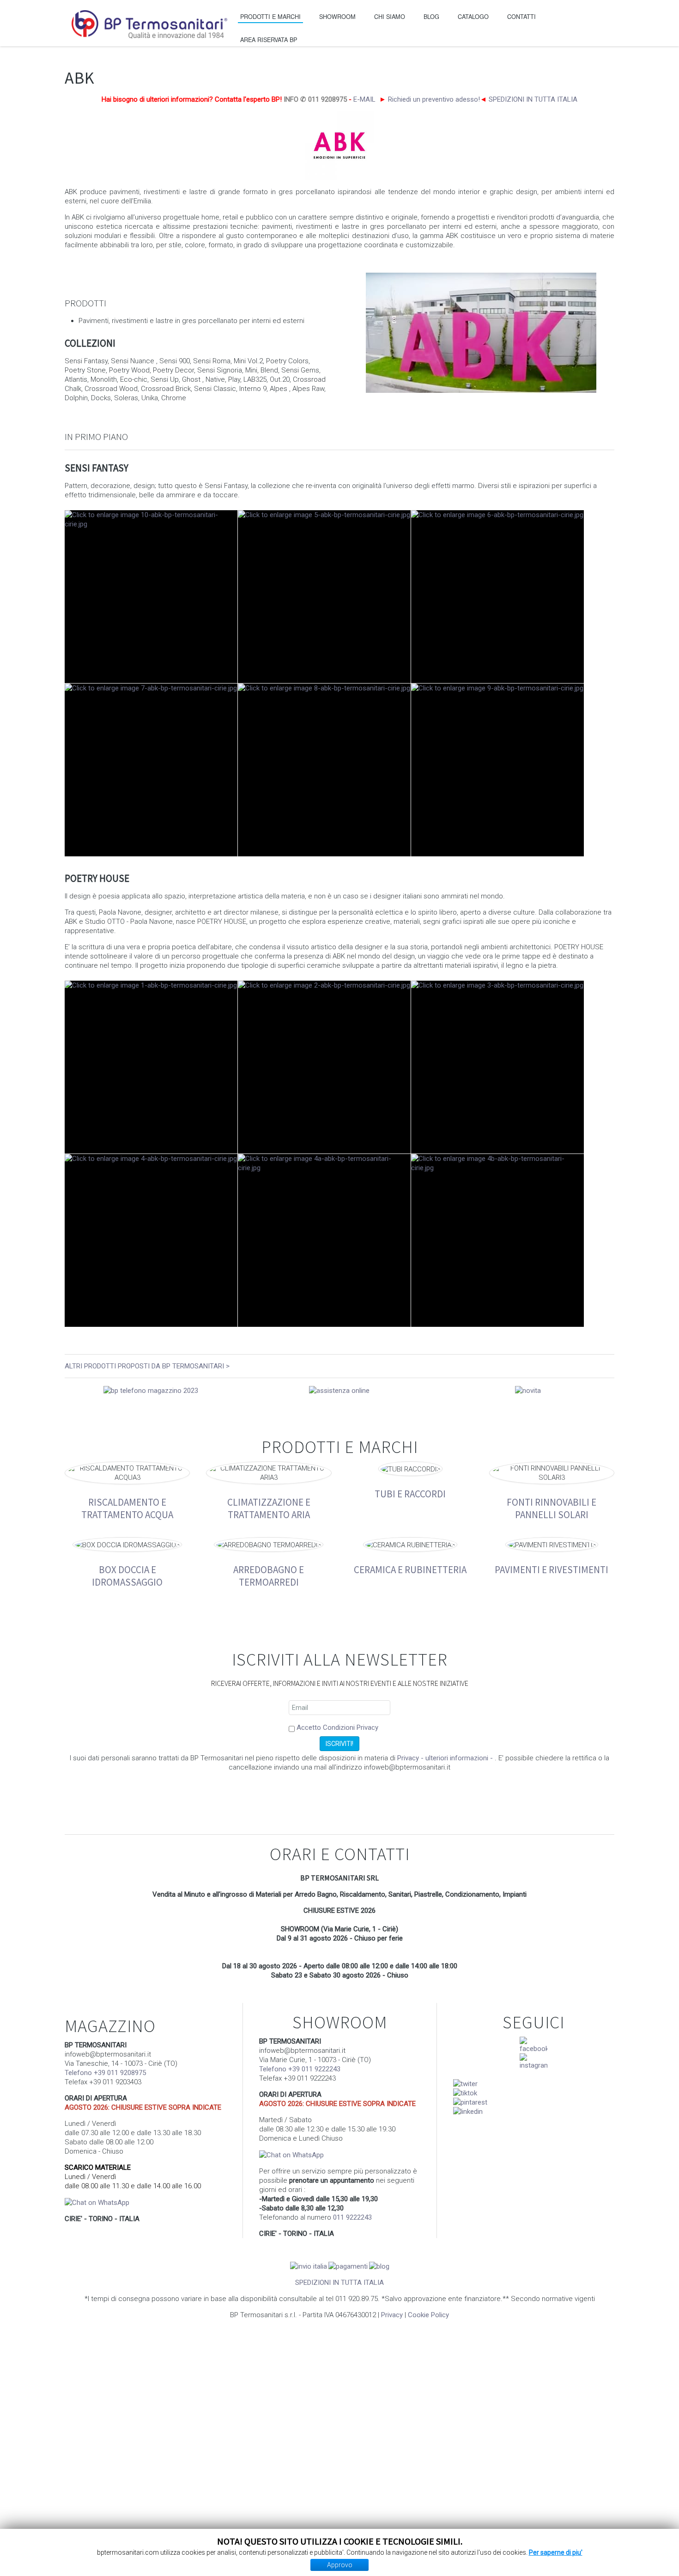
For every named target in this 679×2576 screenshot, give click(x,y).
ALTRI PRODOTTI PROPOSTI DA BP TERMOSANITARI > (147, 1366)
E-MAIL (364, 99)
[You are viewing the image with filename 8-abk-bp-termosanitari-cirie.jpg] (324, 770)
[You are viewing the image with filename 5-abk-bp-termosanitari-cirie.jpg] (324, 597)
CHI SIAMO (390, 16)
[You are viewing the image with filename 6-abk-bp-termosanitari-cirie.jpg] (497, 597)
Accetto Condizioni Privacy (337, 1728)
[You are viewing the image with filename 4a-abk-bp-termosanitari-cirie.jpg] (324, 1240)
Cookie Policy (428, 2315)
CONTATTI (521, 16)
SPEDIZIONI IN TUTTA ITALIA (533, 99)
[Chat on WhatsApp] (97, 2202)
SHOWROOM (337, 16)
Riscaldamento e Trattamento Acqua (127, 1508)
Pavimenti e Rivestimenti (552, 1569)
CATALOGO (473, 16)
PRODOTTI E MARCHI (270, 16)
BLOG (431, 16)
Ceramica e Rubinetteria (410, 1569)
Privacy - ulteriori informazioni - (446, 1758)
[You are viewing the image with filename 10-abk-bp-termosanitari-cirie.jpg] (151, 597)
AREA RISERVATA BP (269, 40)
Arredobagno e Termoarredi (269, 1575)
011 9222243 (352, 2217)
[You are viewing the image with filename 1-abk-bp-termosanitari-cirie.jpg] (151, 1067)
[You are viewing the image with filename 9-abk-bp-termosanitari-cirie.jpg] (497, 770)
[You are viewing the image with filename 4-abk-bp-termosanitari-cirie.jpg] (151, 1240)
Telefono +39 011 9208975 (105, 2073)
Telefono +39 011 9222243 (300, 2069)
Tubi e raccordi (410, 1493)
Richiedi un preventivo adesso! (434, 99)
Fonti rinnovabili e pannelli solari (552, 1508)
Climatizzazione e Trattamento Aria (269, 1508)
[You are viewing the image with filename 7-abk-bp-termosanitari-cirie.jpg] (151, 770)
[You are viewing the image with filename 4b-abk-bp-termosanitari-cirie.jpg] (497, 1240)
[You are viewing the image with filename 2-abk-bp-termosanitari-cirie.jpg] (324, 1067)
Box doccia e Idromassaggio (127, 1575)
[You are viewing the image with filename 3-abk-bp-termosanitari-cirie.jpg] (497, 1067)
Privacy (392, 2315)
